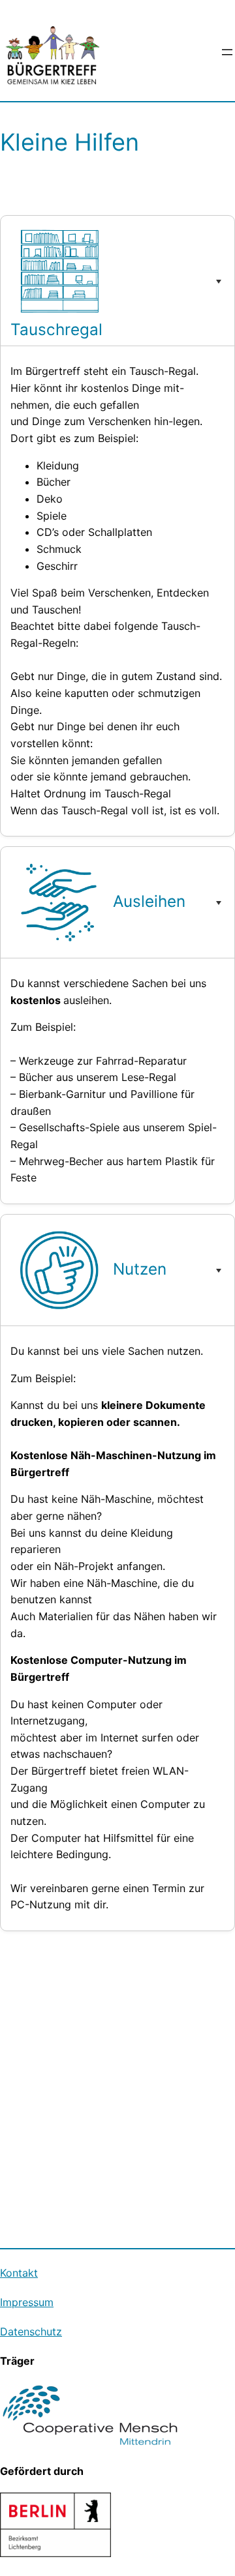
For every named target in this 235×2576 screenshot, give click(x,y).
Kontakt (19, 2273)
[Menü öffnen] (227, 52)
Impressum (27, 2302)
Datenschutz (31, 2332)
